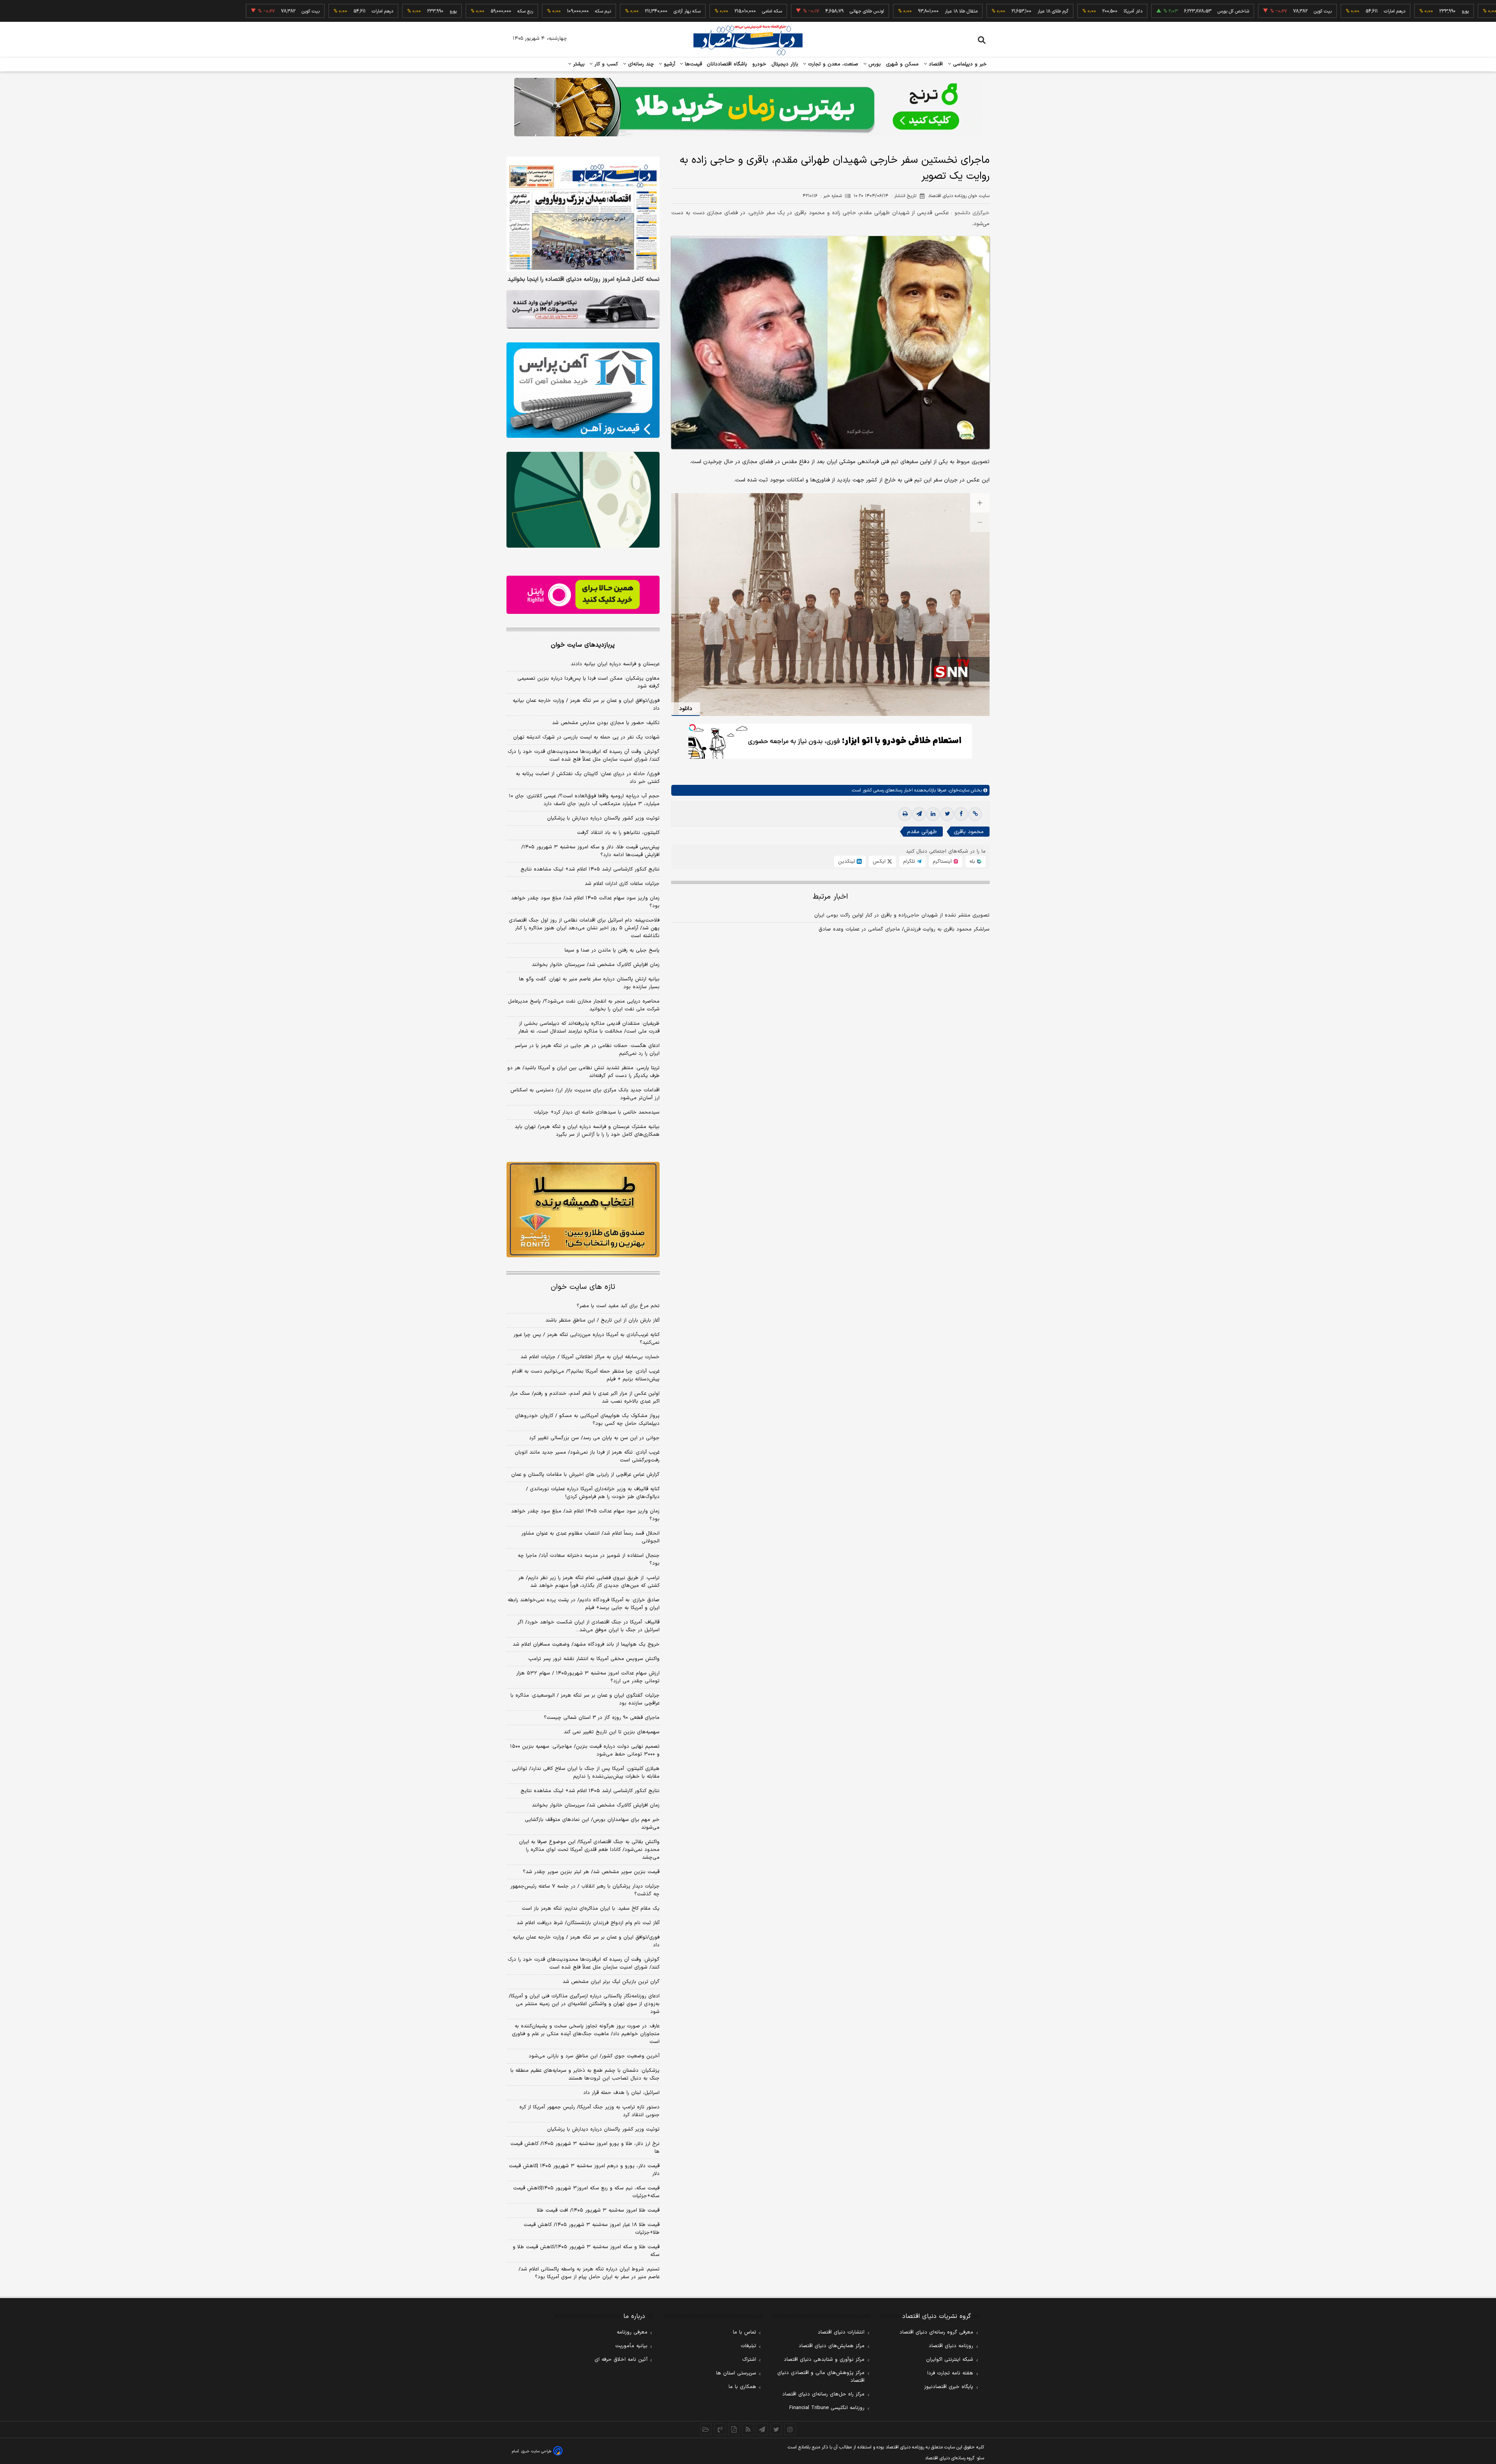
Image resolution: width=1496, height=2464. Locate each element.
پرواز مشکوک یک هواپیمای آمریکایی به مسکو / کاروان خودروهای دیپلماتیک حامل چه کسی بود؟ (587, 1420)
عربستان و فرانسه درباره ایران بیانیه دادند (615, 664)
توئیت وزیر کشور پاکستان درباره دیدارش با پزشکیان (603, 818)
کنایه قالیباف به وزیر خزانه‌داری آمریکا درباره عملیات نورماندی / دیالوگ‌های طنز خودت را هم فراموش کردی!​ (593, 1493)
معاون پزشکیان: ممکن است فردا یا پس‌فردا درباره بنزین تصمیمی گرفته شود (588, 682)
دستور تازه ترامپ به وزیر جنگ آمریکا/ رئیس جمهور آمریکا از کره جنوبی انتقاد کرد (589, 2111)
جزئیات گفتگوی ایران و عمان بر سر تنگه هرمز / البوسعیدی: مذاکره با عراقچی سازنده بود (585, 1699)
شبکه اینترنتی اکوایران (950, 2360)
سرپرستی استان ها (736, 2373)
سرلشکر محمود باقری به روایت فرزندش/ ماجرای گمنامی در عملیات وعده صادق (904, 929)
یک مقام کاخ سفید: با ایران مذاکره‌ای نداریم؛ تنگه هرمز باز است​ (591, 1909)
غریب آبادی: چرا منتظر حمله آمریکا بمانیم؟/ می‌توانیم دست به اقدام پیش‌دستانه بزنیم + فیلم (586, 1375)
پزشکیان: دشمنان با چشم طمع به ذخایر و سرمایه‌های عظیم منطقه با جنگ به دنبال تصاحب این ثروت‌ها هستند (585, 2074)
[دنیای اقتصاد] (748, 40)
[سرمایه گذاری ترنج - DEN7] (748, 107)
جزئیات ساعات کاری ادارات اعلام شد (622, 884)
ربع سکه (1432, 11)
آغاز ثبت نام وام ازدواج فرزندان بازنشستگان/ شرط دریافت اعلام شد (588, 1923)
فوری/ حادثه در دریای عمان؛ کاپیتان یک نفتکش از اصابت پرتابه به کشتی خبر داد (588, 778)
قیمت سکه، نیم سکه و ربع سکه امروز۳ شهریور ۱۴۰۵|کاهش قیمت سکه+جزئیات (586, 2192)
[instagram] (790, 2429)
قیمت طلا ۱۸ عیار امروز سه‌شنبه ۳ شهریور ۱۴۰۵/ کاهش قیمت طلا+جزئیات (592, 2229)
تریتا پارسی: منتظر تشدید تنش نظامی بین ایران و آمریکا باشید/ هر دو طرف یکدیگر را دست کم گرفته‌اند (583, 1072)
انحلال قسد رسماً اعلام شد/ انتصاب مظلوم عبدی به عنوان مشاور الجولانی (590, 1537)
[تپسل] (692, 728)
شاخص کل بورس (1128, 11)
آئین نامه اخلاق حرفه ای (621, 2360)
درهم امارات (1289, 11)
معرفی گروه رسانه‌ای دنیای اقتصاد (936, 2332)
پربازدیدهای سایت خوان (583, 645)
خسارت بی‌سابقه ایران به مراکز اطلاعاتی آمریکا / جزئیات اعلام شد (590, 1357)
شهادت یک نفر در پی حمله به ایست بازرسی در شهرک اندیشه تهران (586, 737)
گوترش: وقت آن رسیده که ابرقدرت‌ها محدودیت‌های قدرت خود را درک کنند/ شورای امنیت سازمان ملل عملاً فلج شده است (584, 756)
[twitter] (947, 814)
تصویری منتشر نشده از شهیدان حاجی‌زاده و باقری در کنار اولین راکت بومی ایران (902, 915)
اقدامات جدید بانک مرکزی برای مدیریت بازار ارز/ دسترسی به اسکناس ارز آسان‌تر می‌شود (585, 1094)
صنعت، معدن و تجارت (832, 64)
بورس (874, 64)
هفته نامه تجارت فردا (950, 2373)
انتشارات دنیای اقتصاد (841, 2332)
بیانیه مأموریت (631, 2346)
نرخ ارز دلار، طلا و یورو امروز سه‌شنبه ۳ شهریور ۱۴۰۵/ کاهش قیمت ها (585, 2148)
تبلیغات (748, 2346)
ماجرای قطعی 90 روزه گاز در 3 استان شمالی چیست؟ (602, 1718)
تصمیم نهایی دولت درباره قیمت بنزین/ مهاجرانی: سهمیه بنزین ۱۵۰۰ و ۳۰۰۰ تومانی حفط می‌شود (585, 1750)
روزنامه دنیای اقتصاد (951, 2346)
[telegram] (919, 814)
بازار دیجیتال (785, 64)
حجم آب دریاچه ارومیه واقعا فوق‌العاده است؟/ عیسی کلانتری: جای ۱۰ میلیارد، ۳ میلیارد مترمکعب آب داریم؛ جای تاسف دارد (584, 800)
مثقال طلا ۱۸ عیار (856, 11)
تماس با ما (744, 2332)
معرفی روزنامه (632, 2332)
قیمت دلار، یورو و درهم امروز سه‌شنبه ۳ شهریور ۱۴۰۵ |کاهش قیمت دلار (584, 2170)
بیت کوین (1217, 11)
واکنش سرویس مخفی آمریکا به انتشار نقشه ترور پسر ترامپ (594, 1659)
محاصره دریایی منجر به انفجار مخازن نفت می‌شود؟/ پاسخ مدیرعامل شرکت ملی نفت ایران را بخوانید (584, 1005)
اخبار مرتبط (830, 897)
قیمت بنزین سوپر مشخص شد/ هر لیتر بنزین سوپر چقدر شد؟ (591, 1872)
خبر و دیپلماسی (969, 64)
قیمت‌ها (692, 64)
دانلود (686, 709)
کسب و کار (605, 64)
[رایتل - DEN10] (583, 595)
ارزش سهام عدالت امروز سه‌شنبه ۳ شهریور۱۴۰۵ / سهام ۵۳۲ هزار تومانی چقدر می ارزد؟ (588, 1677)
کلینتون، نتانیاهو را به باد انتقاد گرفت (618, 833)
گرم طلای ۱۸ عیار (947, 11)
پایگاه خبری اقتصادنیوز (949, 2387)
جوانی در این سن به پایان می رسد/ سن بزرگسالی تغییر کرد (594, 1438)
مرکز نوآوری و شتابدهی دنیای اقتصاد (824, 2360)
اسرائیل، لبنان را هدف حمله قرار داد (621, 2093)
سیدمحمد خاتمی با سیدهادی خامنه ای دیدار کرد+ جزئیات (597, 1112)
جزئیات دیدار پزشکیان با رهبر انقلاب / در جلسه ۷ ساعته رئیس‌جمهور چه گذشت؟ (585, 1890)
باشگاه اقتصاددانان (727, 64)
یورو (1360, 11)
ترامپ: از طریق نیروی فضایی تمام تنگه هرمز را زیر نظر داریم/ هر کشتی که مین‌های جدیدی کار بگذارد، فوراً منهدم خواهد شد (589, 1582)
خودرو (759, 64)
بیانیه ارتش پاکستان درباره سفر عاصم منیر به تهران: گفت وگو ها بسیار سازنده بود (589, 983)
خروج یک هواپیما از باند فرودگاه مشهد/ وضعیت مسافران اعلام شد (586, 1644)
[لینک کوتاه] (975, 814)
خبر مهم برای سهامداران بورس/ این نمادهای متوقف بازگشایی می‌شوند (592, 1824)
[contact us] (720, 2429)
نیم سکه (497, 11)
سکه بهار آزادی (581, 11)
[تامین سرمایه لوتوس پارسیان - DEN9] (583, 500)
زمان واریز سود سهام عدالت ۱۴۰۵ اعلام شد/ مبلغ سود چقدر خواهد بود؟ (585, 902)
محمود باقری (969, 832)
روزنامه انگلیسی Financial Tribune (827, 2408)
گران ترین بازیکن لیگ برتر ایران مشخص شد (611, 1982)
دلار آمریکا (1027, 11)
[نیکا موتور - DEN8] (583, 309)
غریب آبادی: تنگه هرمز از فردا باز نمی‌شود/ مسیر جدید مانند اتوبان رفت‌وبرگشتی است (587, 1456)
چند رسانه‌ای (640, 64)
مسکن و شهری (902, 64)
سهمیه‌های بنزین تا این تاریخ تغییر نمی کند (612, 1732)
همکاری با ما (742, 2387)
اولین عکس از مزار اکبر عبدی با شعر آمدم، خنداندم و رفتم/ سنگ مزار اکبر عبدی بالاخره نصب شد (585, 1398)
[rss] (748, 2429)
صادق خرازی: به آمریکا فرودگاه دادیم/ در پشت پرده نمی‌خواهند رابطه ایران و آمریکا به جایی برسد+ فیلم (584, 1604)
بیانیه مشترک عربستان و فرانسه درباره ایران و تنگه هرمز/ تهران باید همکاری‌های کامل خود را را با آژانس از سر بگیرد (587, 1131)
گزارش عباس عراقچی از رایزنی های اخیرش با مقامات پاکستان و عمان (585, 1475)
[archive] (706, 2429)
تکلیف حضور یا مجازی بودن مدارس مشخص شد (606, 723)
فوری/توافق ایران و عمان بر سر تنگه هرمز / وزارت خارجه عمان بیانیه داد (586, 705)
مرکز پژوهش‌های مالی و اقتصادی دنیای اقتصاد (821, 2377)
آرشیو (669, 64)
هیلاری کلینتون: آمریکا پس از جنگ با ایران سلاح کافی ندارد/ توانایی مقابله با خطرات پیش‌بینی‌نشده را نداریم (586, 1773)
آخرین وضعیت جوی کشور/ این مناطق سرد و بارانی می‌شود (594, 2056)
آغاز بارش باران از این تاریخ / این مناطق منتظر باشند (602, 1320)
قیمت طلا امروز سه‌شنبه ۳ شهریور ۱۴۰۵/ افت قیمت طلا (598, 2210)
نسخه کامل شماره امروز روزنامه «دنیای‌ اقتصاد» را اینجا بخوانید (584, 280)
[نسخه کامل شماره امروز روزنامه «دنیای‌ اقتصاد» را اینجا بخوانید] (583, 214)
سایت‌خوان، (958, 790)
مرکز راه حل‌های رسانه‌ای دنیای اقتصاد (823, 2394)
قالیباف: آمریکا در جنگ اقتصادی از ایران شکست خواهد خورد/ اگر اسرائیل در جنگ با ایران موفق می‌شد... (588, 1626)
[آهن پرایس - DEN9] (583, 390)
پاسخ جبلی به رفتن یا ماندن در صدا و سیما (612, 950)
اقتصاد (935, 64)
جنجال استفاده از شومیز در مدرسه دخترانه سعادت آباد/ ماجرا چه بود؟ (589, 1560)
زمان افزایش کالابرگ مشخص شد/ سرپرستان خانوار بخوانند (596, 965)
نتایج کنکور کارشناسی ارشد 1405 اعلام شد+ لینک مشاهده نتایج (590, 1791)
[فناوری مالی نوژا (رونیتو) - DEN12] (583, 1210)
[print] (905, 814)
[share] (734, 2429)
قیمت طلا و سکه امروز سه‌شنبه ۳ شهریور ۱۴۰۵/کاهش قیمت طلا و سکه (586, 2251)
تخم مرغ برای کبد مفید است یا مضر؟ (618, 1306)
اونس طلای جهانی (761, 11)
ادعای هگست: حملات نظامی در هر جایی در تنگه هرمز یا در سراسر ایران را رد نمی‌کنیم (587, 1050)
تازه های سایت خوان (583, 1287)
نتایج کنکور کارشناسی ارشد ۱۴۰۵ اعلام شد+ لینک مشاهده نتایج (590, 869)
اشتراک (749, 2360)
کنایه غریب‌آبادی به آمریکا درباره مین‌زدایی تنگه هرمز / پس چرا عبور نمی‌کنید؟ (587, 1339)
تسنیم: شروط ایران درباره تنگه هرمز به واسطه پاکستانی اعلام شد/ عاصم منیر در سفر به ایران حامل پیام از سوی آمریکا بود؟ (589, 2273)
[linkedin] (933, 814)
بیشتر (578, 64)
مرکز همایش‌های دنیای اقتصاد (832, 2346)
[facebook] (961, 814)
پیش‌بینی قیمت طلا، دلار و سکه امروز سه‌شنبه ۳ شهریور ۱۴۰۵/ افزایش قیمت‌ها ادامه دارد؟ (590, 851)
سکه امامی (666, 11)
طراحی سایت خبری (536, 2451)
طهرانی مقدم (922, 832)
